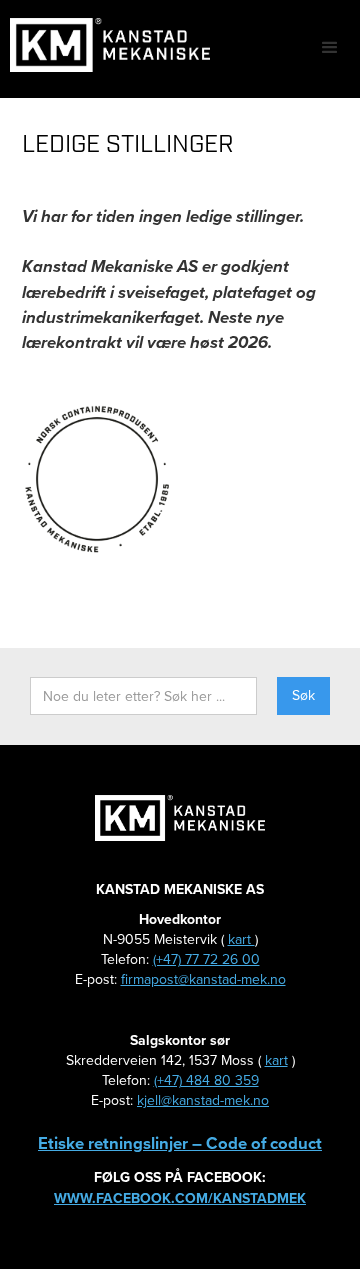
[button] (330, 48)
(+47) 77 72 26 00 (206, 959)
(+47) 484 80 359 (206, 1080)
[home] (105, 45)
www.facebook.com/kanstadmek (180, 1198)
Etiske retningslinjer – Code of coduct (180, 1143)
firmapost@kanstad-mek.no (203, 979)
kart (241, 939)
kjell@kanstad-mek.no (203, 1100)
